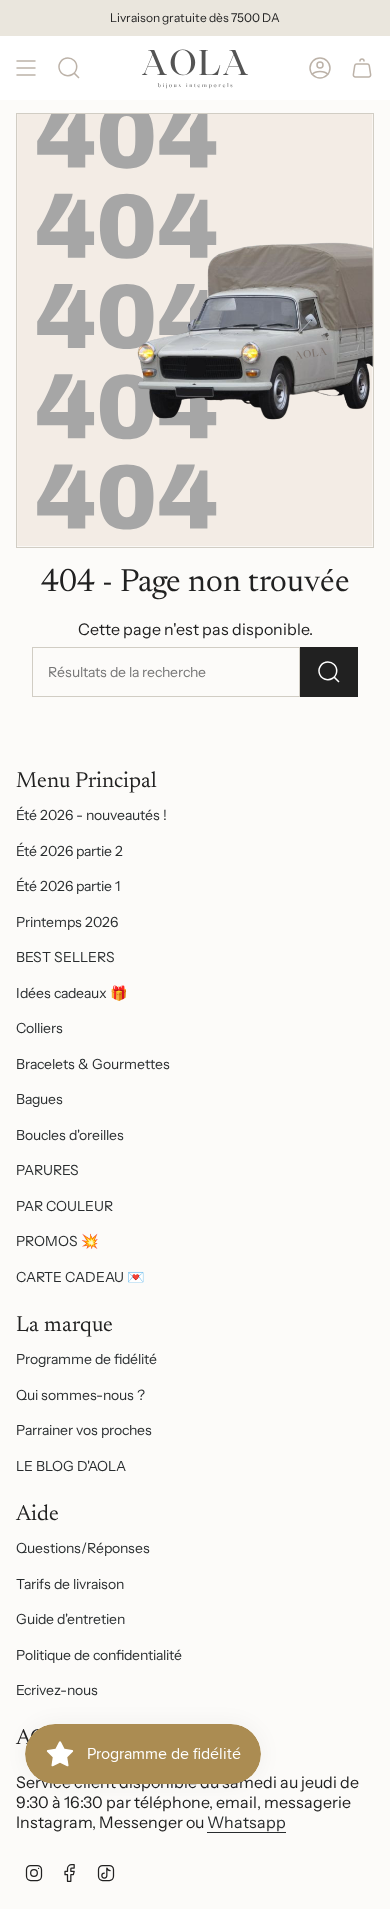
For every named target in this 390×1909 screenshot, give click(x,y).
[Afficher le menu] (26, 68)
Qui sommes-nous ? (80, 1395)
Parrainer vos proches (84, 1430)
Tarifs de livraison (70, 1584)
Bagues (39, 1099)
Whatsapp (246, 1822)
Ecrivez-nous (57, 1690)
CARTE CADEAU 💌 (80, 1277)
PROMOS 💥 (57, 1241)
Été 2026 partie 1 (68, 886)
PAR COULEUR (64, 1206)
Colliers (39, 1028)
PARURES (47, 1170)
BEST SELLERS (65, 957)
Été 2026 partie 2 (69, 851)
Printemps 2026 (67, 922)
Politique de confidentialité (99, 1655)
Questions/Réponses (83, 1548)
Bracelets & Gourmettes (93, 1064)
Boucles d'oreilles (70, 1135)
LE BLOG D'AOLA (71, 1466)
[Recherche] (69, 68)
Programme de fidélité (86, 1359)
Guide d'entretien (70, 1619)
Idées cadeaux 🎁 (71, 993)
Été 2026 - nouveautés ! (91, 815)
